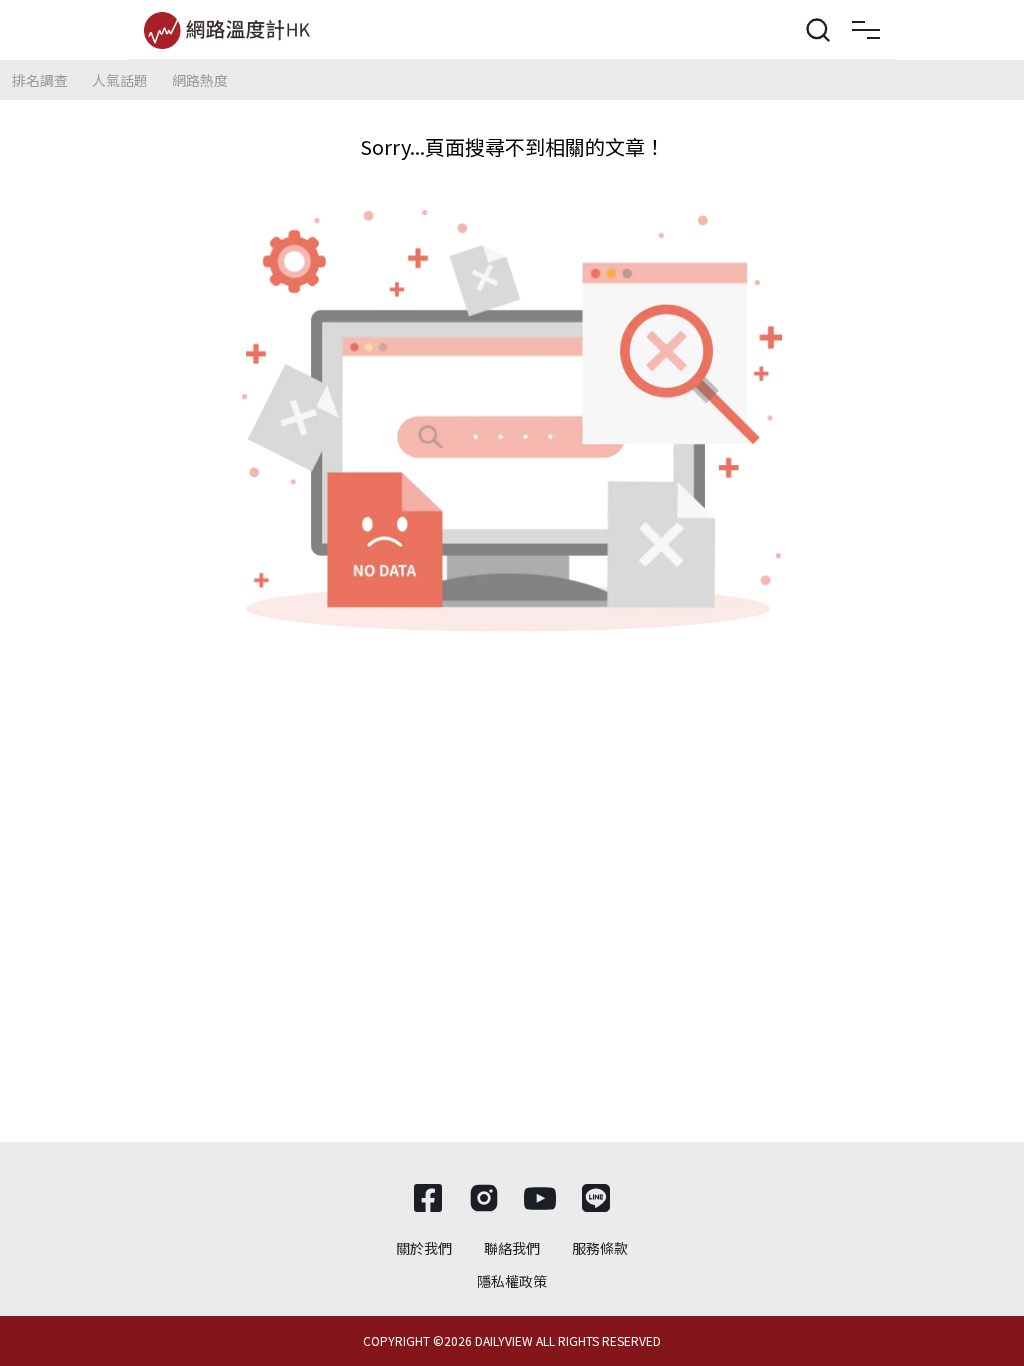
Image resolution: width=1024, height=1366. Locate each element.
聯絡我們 (512, 1248)
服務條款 (600, 1248)
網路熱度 (200, 80)
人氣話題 (120, 80)
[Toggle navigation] (866, 30)
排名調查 (40, 80)
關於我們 (424, 1248)
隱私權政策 (512, 1281)
